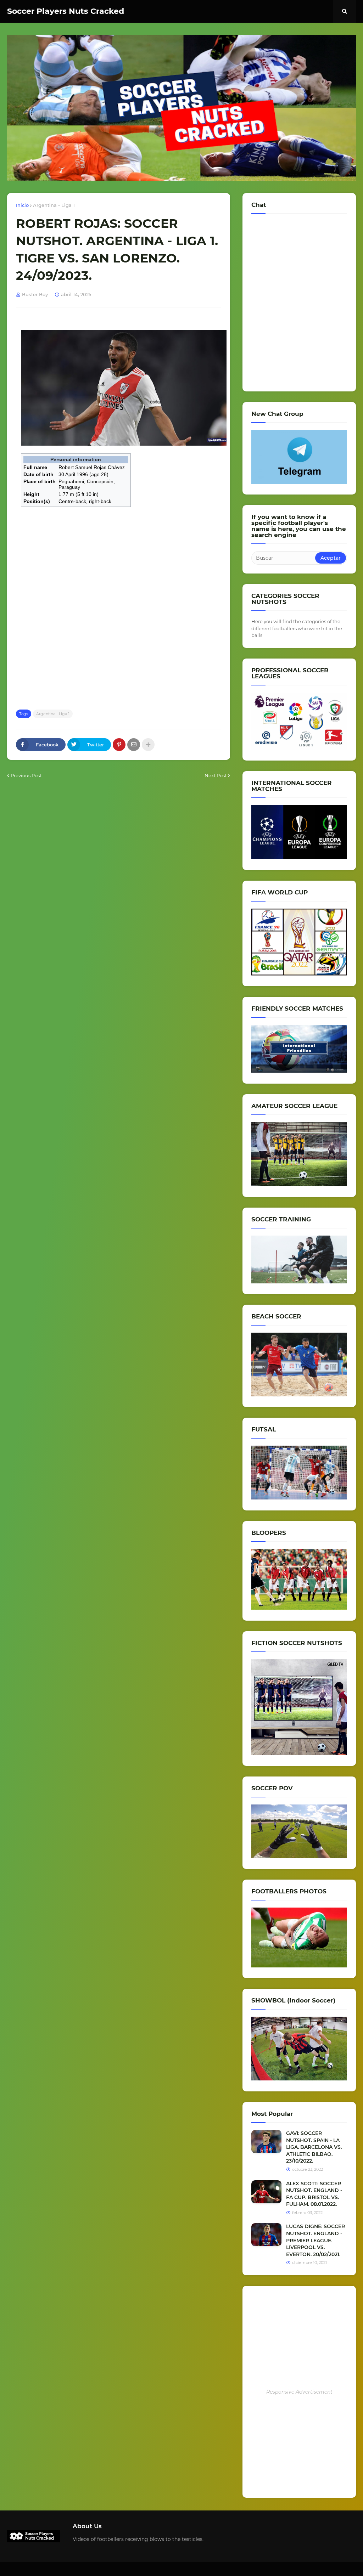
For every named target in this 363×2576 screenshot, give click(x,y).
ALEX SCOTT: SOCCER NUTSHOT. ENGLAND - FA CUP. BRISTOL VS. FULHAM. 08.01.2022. (314, 2194)
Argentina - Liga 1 (54, 205)
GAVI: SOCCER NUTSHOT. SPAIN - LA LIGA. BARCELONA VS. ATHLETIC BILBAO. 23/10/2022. (314, 2147)
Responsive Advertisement (299, 2392)
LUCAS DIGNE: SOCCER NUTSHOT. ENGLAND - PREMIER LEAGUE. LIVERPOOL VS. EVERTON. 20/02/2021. (315, 2240)
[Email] (134, 745)
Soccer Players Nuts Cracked (66, 11)
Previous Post (26, 775)
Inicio (22, 205)
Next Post (216, 775)
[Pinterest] (119, 745)
